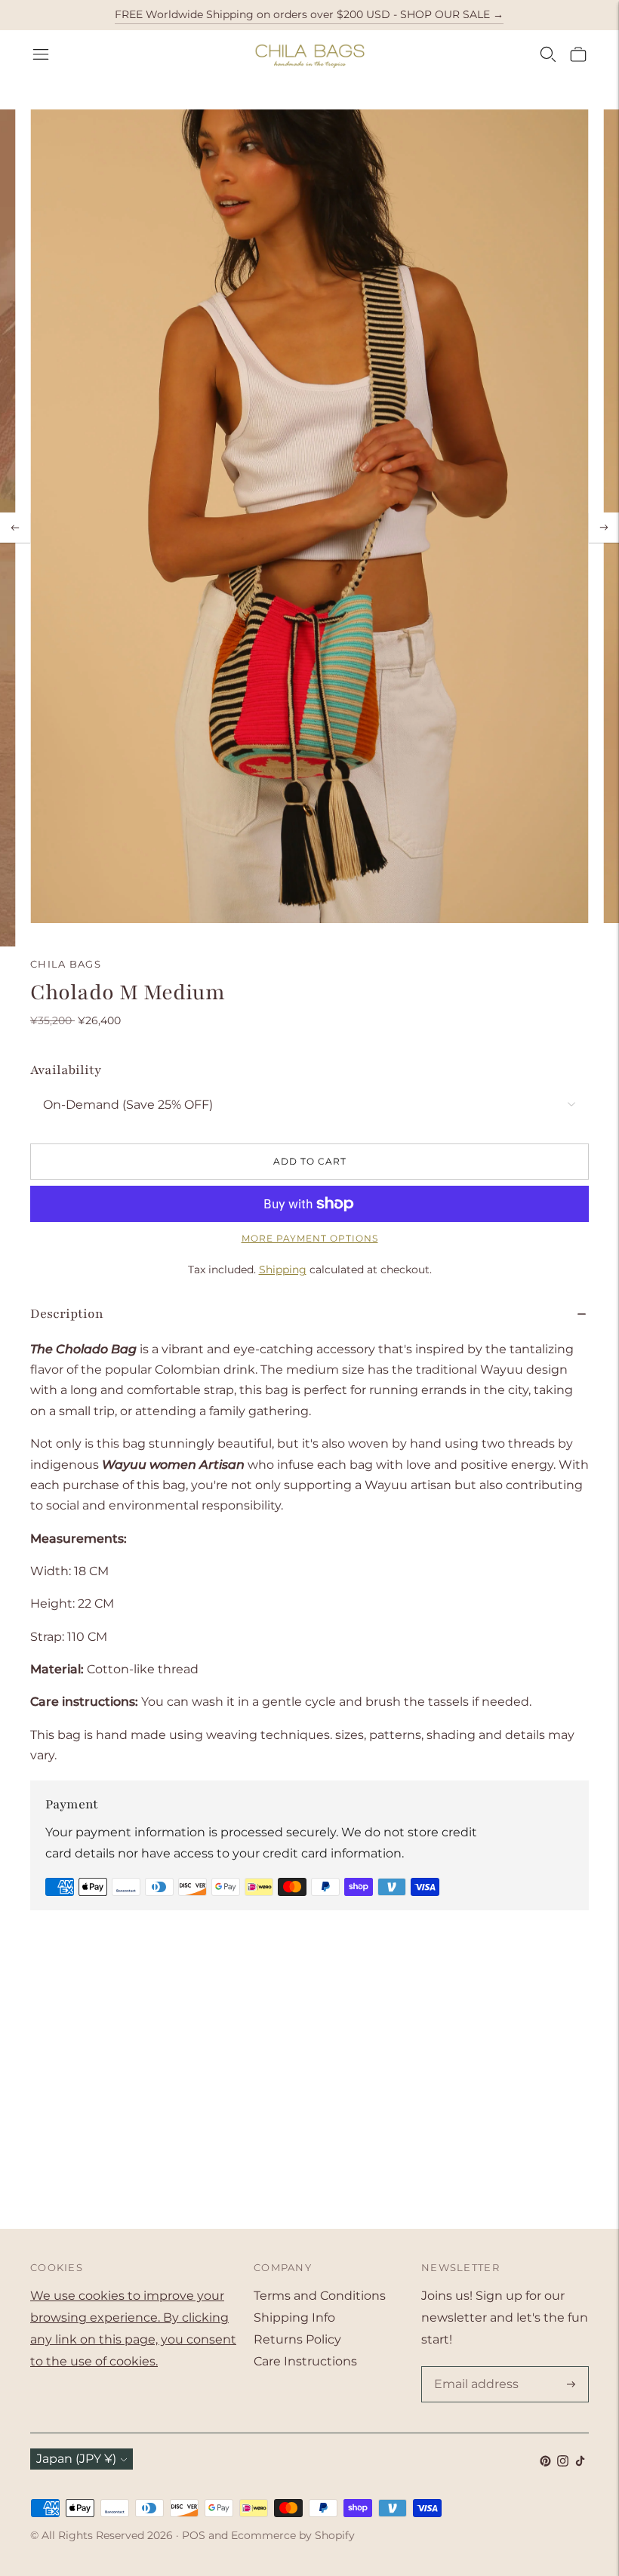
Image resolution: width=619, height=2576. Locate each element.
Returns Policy (297, 2339)
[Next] (604, 528)
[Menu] (41, 54)
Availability (66, 1070)
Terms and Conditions (320, 2296)
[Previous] (15, 528)
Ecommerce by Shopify (293, 2535)
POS (194, 2535)
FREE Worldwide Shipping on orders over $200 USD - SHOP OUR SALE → (309, 14)
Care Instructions (305, 2361)
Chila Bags (66, 964)
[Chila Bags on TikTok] (580, 2462)
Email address (473, 2368)
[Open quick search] (548, 54)
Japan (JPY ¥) (76, 2459)
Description (67, 1314)
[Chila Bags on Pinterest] (545, 2462)
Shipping (283, 1270)
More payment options (310, 1238)
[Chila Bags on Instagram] (563, 2462)
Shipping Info (294, 2317)
